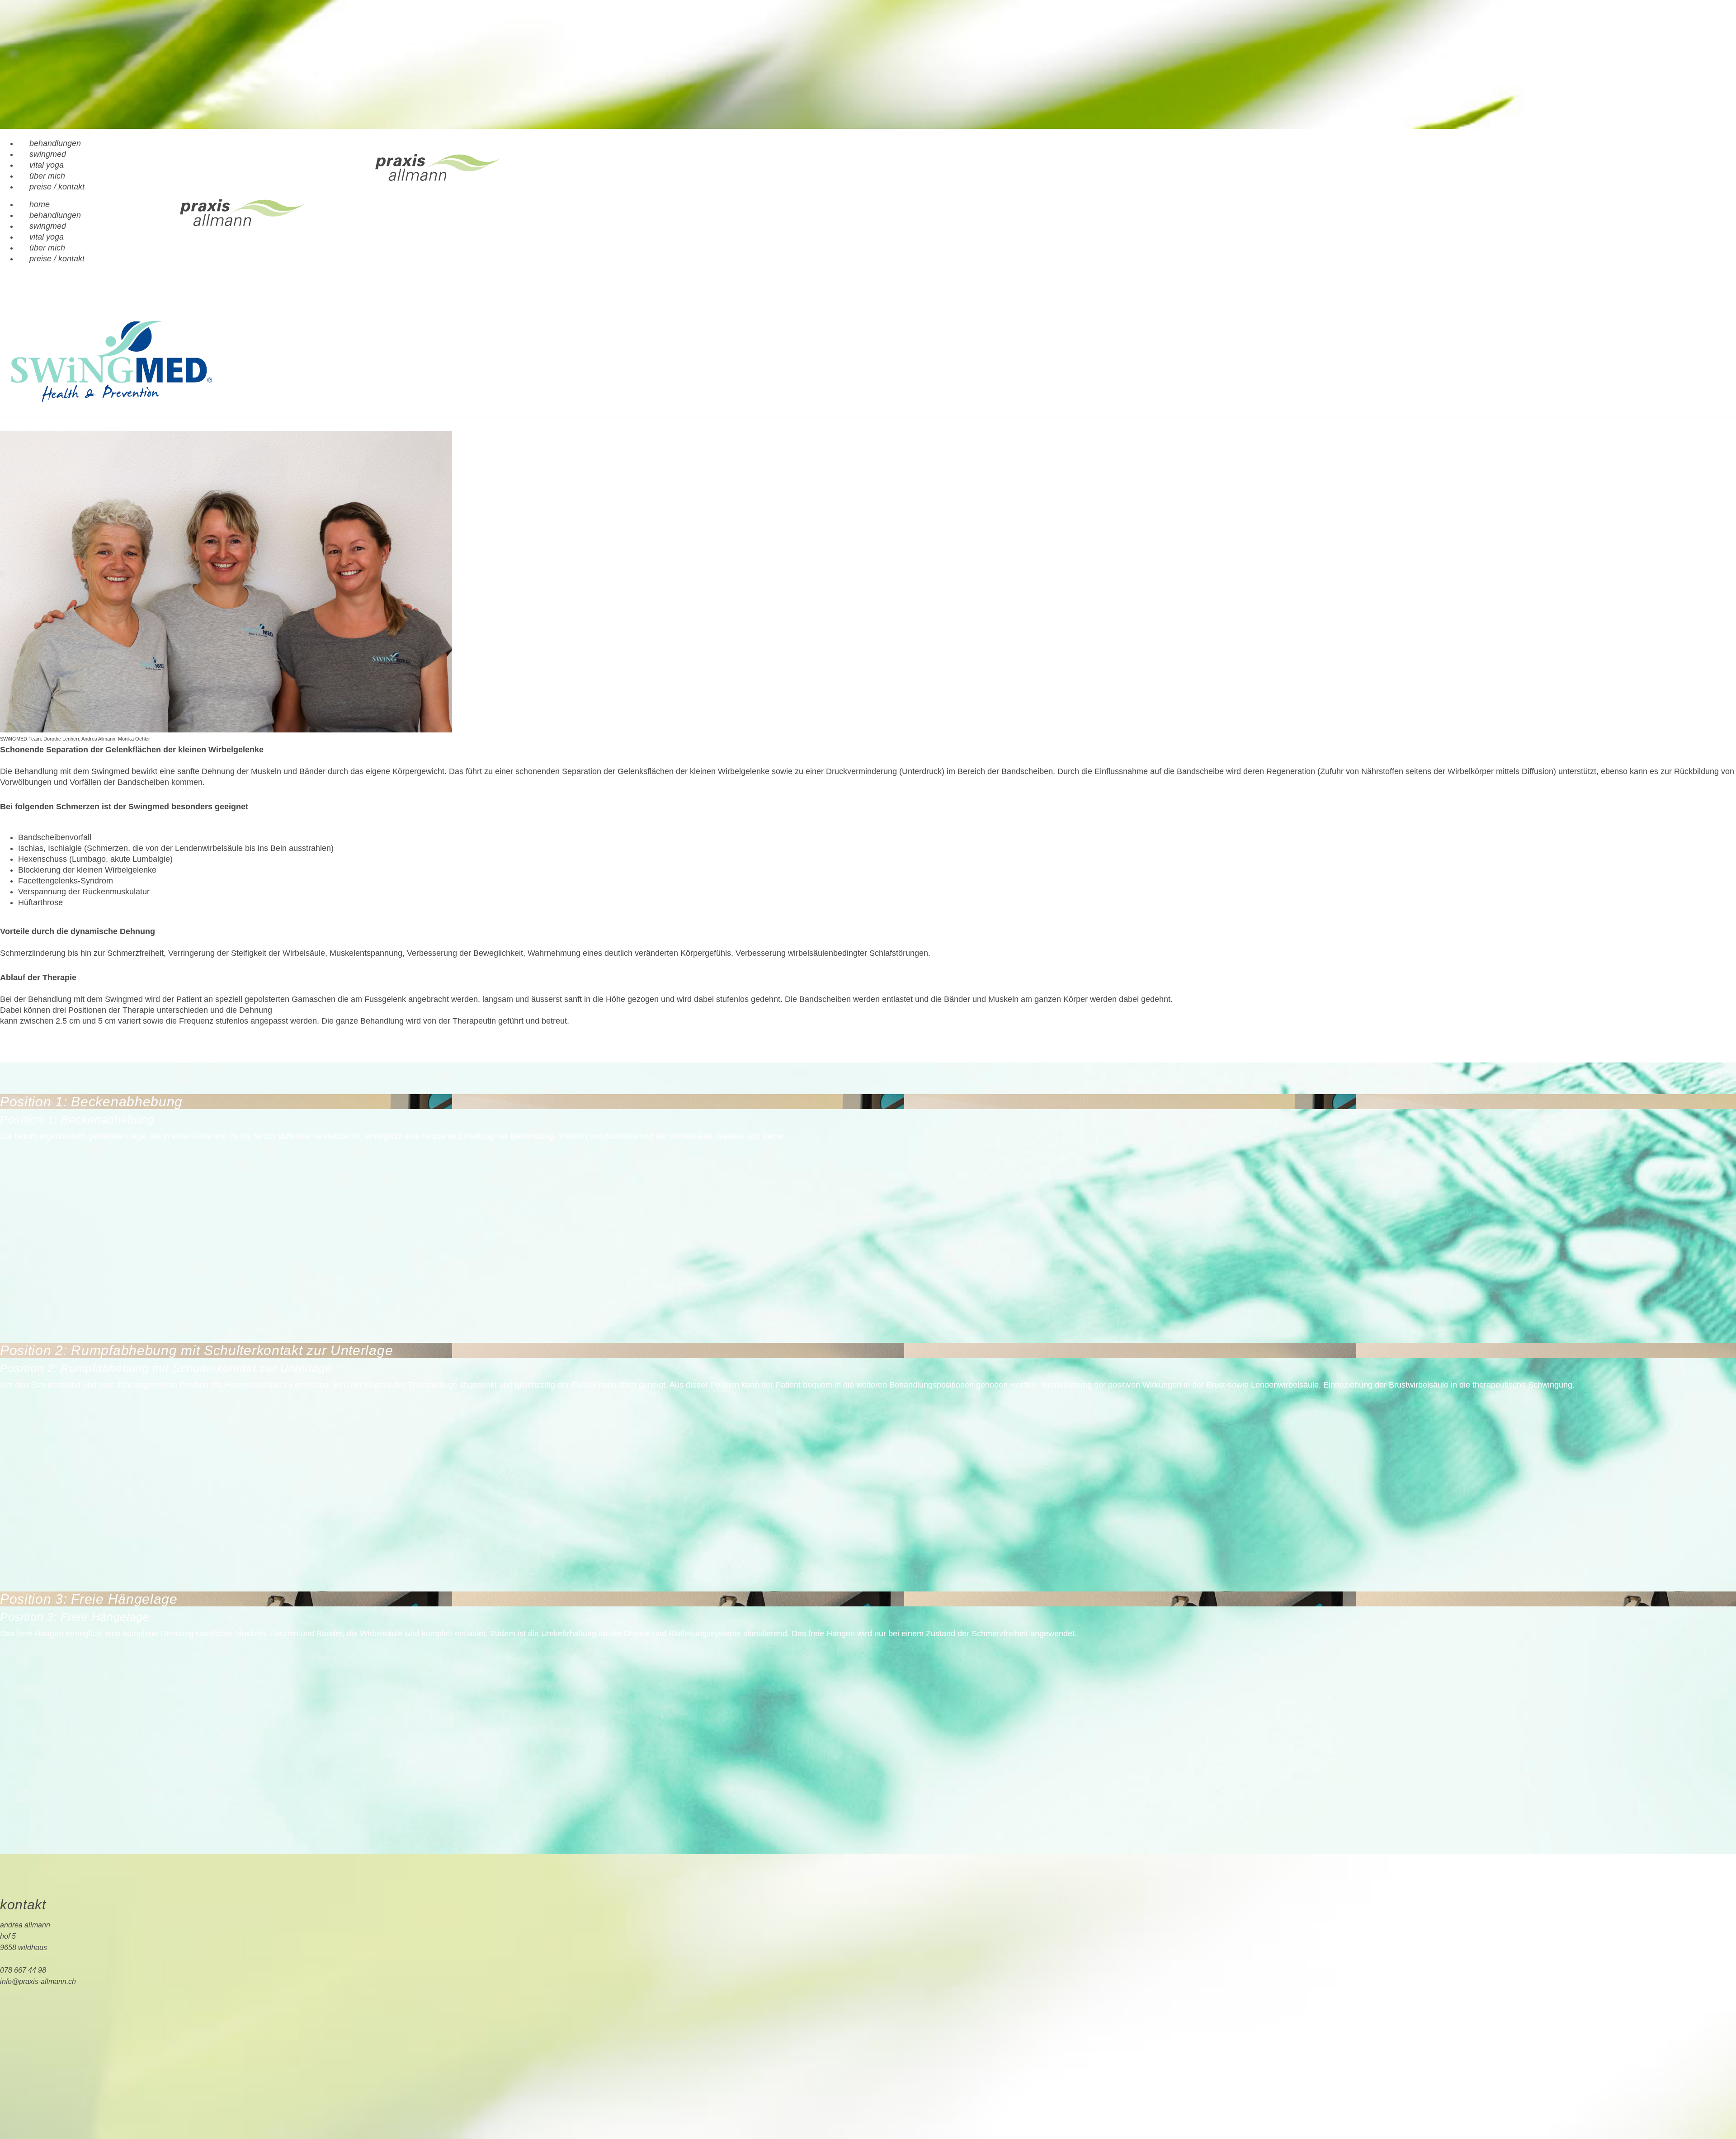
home (40, 204)
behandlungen (55, 143)
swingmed (48, 154)
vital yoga (47, 165)
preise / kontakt (57, 187)
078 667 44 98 (23, 1970)
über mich (47, 176)
